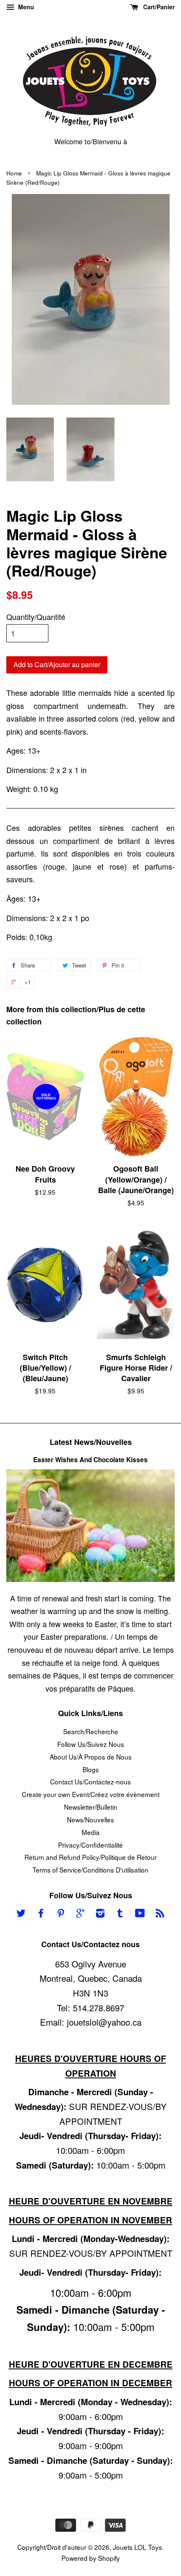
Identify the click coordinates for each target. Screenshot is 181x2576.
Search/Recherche (91, 1731)
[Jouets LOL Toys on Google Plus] (80, 1914)
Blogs (91, 1769)
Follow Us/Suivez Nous (91, 1744)
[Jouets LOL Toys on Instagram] (100, 1914)
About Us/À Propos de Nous (91, 1757)
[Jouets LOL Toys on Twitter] (21, 1914)
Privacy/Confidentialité (90, 1845)
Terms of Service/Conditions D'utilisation (90, 1870)
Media (91, 1832)
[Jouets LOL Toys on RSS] (160, 1914)
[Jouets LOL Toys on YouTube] (140, 1914)
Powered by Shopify (91, 2558)
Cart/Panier (158, 7)
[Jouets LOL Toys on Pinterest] (61, 1914)
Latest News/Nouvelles (91, 1442)
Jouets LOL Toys (137, 2547)
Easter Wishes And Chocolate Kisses (90, 1460)
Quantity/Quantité (36, 617)
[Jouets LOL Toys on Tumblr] (120, 1914)
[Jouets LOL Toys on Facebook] (41, 1914)
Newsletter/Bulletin (91, 1807)
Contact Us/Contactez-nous (90, 1781)
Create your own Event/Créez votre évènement (91, 1794)
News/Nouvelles (90, 1819)
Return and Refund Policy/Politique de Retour (90, 1857)
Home (14, 173)
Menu (25, 7)
